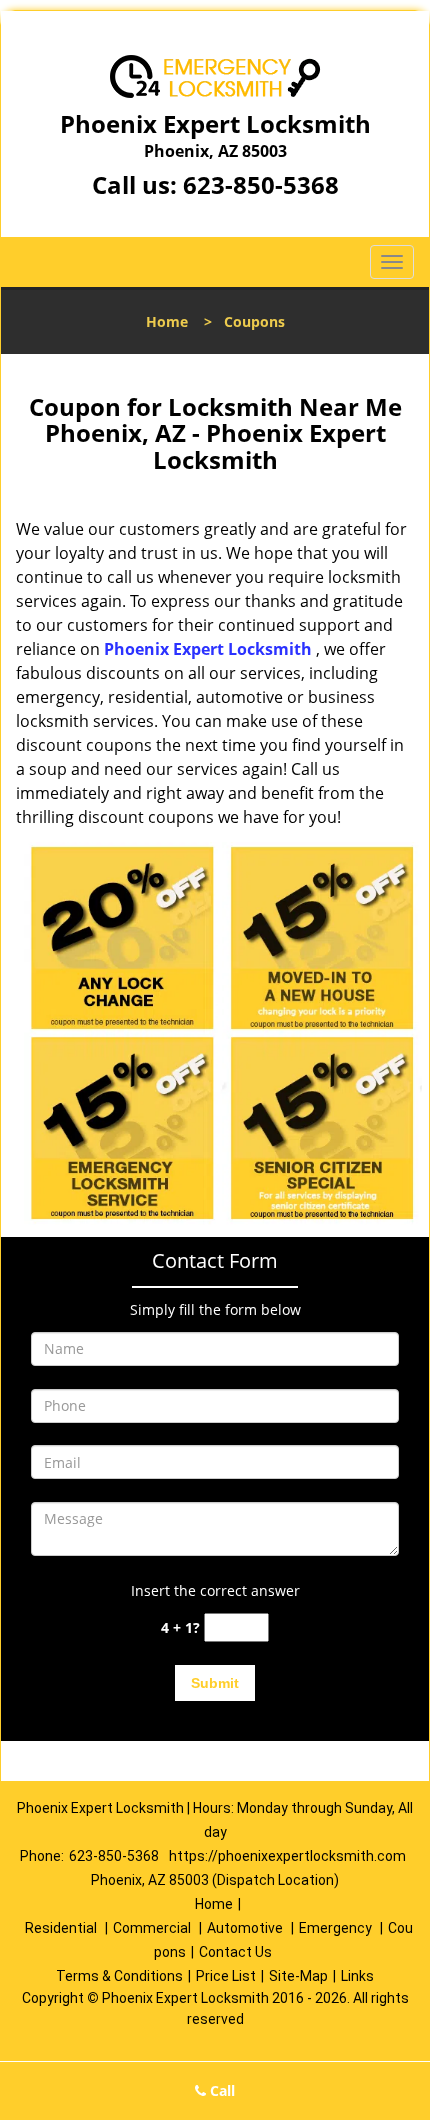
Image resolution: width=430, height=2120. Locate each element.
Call (220, 2090)
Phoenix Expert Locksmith (208, 649)
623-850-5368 (261, 184)
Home (167, 321)
